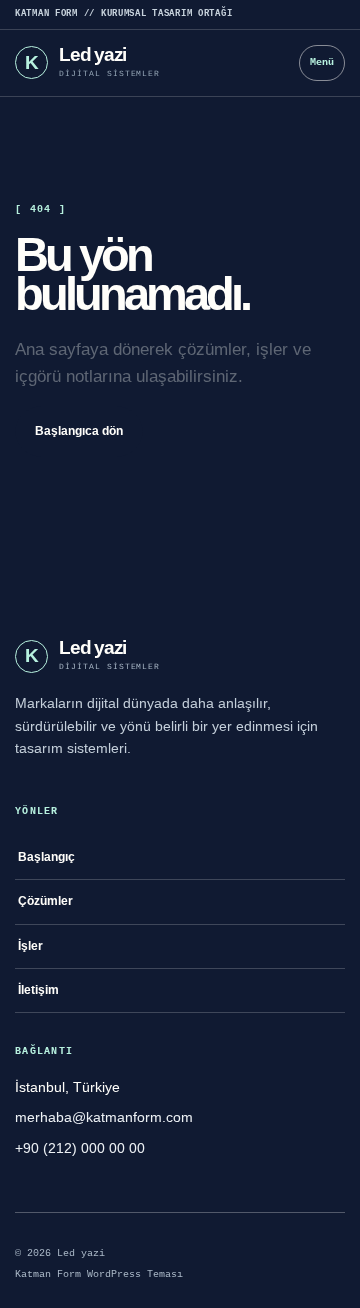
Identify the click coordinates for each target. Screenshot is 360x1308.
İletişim (38, 990)
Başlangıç (46, 857)
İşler (30, 946)
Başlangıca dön (79, 431)
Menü (322, 62)
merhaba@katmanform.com (104, 1117)
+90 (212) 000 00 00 (80, 1148)
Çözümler (45, 901)
